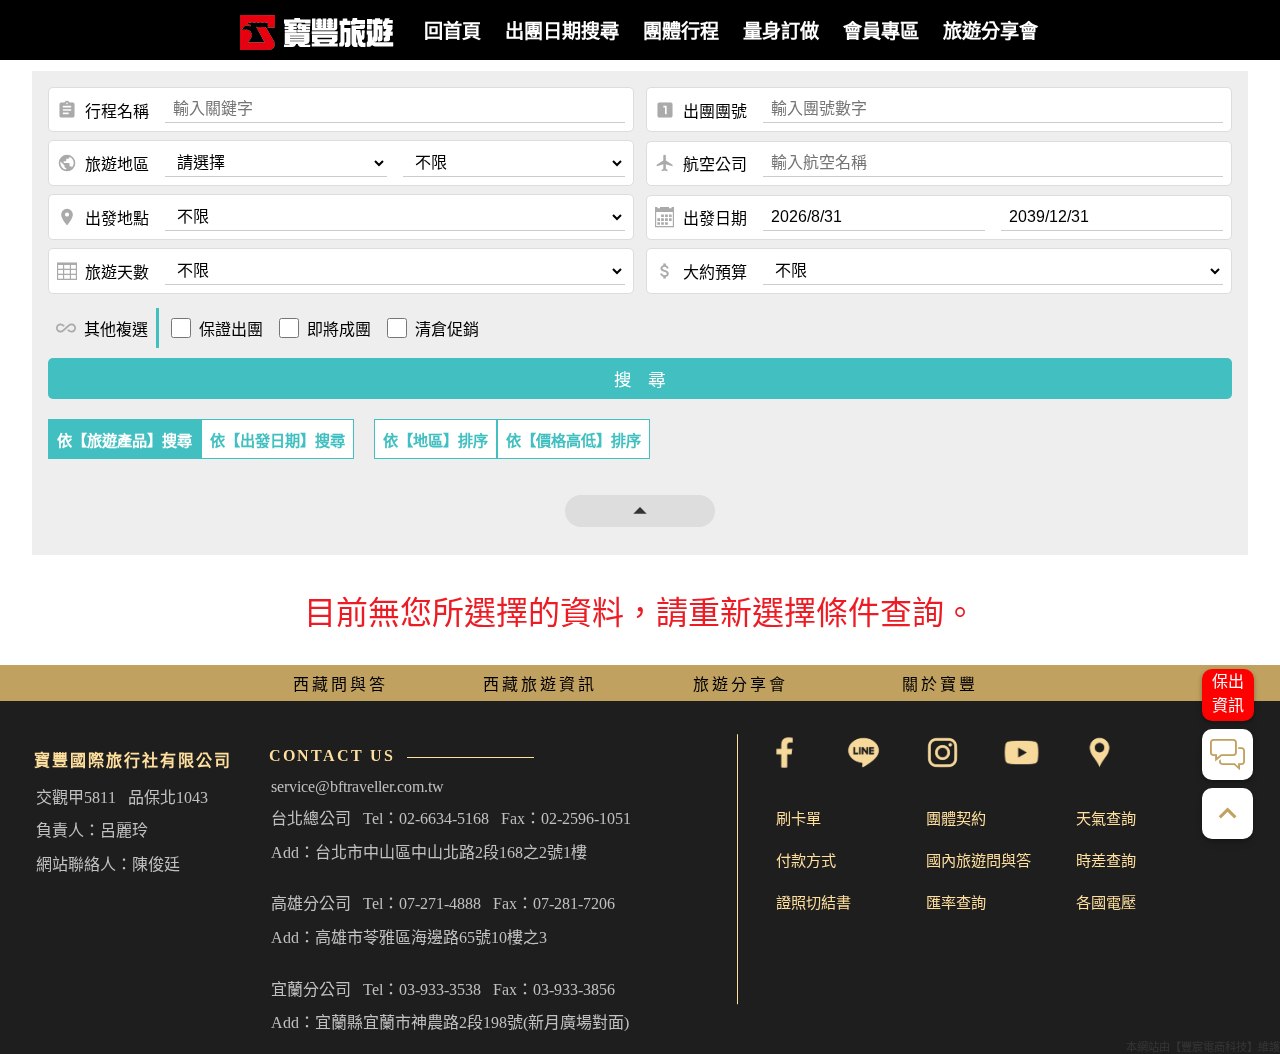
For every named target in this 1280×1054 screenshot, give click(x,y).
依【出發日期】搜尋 (277, 440)
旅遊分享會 (990, 31)
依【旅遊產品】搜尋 (124, 440)
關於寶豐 (940, 684)
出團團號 (701, 110)
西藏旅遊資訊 (540, 684)
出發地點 (103, 217)
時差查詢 (1106, 860)
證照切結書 (813, 902)
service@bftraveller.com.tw (357, 786)
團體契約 (956, 818)
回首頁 (452, 31)
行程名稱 (103, 110)
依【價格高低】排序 (573, 440)
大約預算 (701, 271)
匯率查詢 (956, 902)
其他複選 (102, 328)
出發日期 (715, 218)
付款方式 (806, 860)
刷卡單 (798, 818)
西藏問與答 (340, 684)
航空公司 (701, 163)
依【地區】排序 (435, 440)
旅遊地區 (103, 163)
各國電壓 (1106, 902)
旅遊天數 (117, 272)
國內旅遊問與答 (978, 860)
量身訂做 (781, 31)
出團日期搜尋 (562, 31)
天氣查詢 (1106, 818)
